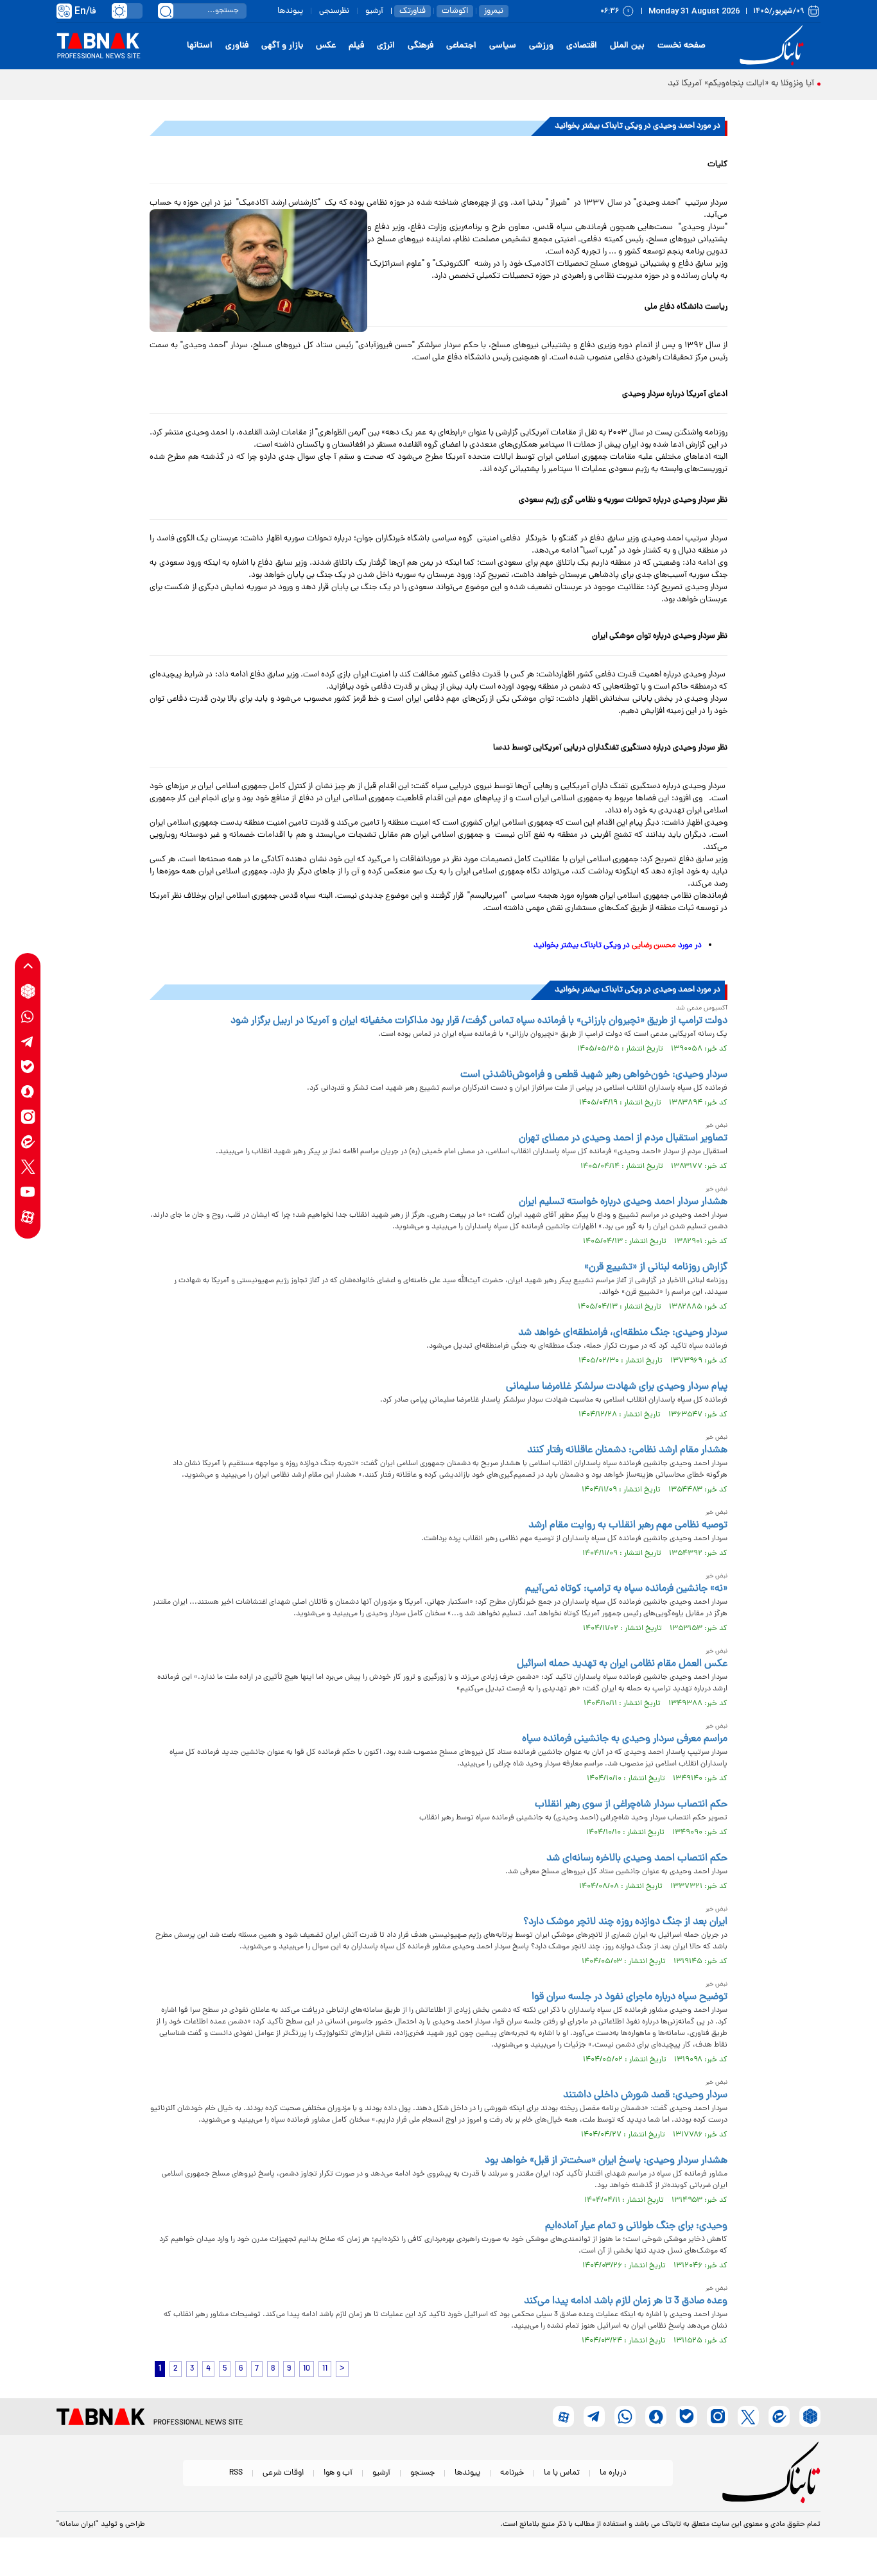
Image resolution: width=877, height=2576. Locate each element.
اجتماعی (461, 46)
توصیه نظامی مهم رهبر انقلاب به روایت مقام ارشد (628, 1525)
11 (325, 2369)
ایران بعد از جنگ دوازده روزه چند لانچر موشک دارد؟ (625, 1922)
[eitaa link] (28, 1141)
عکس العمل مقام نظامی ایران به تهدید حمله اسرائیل (622, 1664)
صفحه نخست (682, 46)
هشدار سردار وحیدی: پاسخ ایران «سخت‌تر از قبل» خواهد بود (606, 2161)
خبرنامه (512, 2473)
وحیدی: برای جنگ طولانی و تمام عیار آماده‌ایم (636, 2226)
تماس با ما (562, 2473)
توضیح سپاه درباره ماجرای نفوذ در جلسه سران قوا (630, 1997)
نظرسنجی (334, 11)
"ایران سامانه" (77, 2525)
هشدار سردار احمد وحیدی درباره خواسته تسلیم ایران (623, 1202)
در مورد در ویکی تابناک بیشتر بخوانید (618, 946)
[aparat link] (28, 1216)
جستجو (422, 2473)
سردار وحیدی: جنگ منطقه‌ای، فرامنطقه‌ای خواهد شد (623, 1333)
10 (307, 2369)
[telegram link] (28, 1041)
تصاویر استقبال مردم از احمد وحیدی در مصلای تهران (623, 1138)
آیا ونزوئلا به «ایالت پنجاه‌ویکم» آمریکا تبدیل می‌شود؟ (719, 84)
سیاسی (503, 46)
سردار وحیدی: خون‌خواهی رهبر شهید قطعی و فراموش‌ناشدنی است (594, 1075)
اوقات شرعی (283, 2473)
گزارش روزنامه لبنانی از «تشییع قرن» (656, 1267)
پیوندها (290, 11)
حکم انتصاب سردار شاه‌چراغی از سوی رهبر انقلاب (631, 1805)
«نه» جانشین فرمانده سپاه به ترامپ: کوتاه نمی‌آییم (626, 1589)
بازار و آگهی (282, 46)
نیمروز (494, 11)
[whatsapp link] (28, 1016)
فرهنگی (421, 46)
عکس (326, 46)
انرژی (386, 46)
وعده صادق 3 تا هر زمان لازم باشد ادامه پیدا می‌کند (626, 2301)
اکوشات (455, 11)
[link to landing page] (774, 46)
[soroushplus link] (28, 1091)
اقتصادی (582, 46)
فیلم (356, 46)
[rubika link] (28, 991)
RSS (236, 2473)
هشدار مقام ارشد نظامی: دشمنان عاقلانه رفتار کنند (627, 1450)
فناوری (237, 46)
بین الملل (627, 46)
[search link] (166, 11)
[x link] (28, 1166)
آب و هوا (338, 2473)
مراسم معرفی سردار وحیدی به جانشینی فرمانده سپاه (625, 1739)
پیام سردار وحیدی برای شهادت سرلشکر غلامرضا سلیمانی (617, 1387)
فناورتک (412, 11)
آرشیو (374, 11)
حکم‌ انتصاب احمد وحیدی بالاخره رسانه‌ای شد (637, 1859)
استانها (200, 46)
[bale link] (28, 1066)
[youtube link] (28, 1191)
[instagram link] (28, 1116)
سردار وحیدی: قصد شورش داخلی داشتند (645, 2095)
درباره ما (613, 2473)
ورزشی (541, 46)
